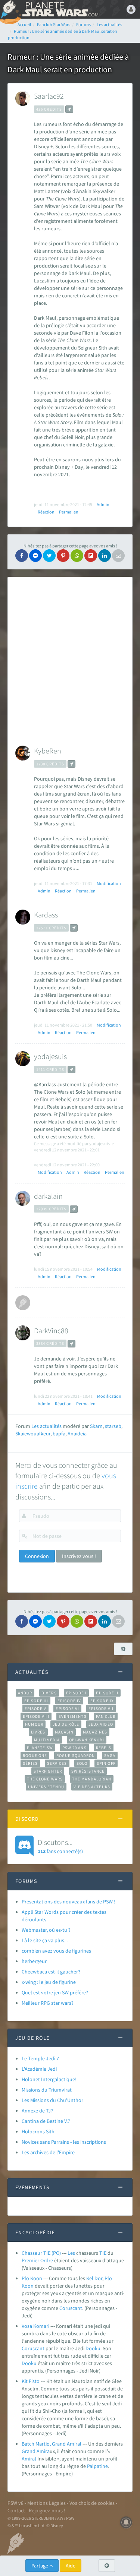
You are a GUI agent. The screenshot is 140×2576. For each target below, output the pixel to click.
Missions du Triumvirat (47, 2090)
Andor (25, 1693)
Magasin (64, 1732)
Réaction (46, 512)
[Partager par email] (118, 556)
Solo (82, 1763)
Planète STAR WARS (60, 9)
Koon (28, 2286)
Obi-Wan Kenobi (86, 1740)
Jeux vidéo (101, 1724)
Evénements (73, 1716)
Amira (43, 2451)
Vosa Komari (35, 2326)
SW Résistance (88, 1771)
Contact (16, 2510)
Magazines (95, 1732)
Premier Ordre (37, 2260)
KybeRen (48, 751)
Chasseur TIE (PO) (41, 2253)
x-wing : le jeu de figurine (49, 1982)
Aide (71, 2566)
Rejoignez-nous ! (47, 2510)
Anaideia (77, 1434)
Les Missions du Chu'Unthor (52, 2100)
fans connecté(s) (60, 1846)
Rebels (104, 1748)
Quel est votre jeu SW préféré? (55, 1992)
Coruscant (71, 2308)
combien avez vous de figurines (56, 1951)
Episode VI (67, 1709)
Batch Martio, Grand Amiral (52, 2444)
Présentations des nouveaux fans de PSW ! (69, 1902)
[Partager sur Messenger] (35, 556)
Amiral (29, 2459)
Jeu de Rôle (66, 1724)
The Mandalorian (92, 1779)
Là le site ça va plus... (45, 1940)
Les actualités (46, 1426)
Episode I (77, 1693)
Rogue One (35, 1755)
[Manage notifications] (126, 2522)
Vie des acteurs (92, 1787)
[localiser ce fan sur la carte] (69, 109)
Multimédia (47, 1740)
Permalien (69, 512)
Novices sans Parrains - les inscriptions (64, 2142)
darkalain (48, 1196)
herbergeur (34, 1961)
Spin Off (106, 1763)
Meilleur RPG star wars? (48, 2003)
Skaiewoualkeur (33, 1434)
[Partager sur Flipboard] (91, 556)
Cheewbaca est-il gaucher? (51, 1972)
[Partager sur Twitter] (49, 556)
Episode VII (101, 1709)
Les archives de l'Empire (48, 2152)
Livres (38, 1732)
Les (71, 2253)
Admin (103, 504)
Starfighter (48, 1771)
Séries (30, 1763)
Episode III (36, 1701)
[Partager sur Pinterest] (63, 556)
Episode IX (102, 1701)
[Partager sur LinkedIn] (105, 556)
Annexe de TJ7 (38, 2111)
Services (57, 1763)
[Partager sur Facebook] (22, 556)
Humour (34, 1724)
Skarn (96, 1426)
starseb (113, 1426)
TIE (103, 2253)
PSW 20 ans (74, 1748)
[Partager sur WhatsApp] (77, 556)
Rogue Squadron (76, 1755)
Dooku (93, 2348)
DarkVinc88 (51, 1330)
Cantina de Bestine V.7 (46, 2121)
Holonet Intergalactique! (49, 2079)
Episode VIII (36, 1716)
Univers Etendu (46, 1787)
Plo (108, 2278)
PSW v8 (15, 2503)
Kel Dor (94, 2278)
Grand (29, 2451)
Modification (109, 883)
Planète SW (40, 1748)
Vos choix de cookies (92, 2503)
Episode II (107, 1693)
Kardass (46, 915)
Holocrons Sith (38, 2131)
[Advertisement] (70, 658)
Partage (40, 2566)
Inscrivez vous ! (79, 1556)
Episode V (36, 1709)
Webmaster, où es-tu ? (46, 1930)
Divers (49, 1693)
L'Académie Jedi (39, 2069)
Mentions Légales (46, 2503)
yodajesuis (50, 1056)
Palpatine (97, 2466)
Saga (110, 1755)
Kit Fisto (31, 2381)
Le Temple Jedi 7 (40, 2058)
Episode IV (69, 1701)
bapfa (59, 1434)
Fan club (106, 1716)
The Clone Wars (45, 1779)
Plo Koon (32, 2278)
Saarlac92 (49, 96)
